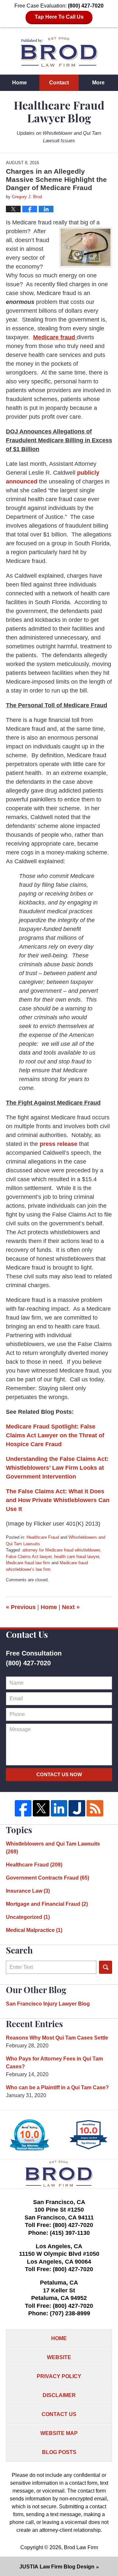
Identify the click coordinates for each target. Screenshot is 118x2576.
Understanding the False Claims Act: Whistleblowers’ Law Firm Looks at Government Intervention (57, 1468)
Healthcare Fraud (43, 1537)
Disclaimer (59, 2395)
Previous (21, 1607)
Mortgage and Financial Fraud (47, 1904)
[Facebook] (23, 1808)
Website (59, 2357)
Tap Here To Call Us (59, 17)
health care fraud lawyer (77, 1557)
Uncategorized (28, 1917)
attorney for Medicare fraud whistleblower (61, 1550)
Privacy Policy (59, 2376)
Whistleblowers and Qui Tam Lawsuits (53, 1848)
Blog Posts (59, 2452)
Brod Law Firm (81, 2547)
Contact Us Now (59, 1774)
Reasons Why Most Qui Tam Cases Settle (57, 2038)
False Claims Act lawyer (29, 1557)
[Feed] (95, 1808)
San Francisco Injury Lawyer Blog (48, 2004)
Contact (59, 83)
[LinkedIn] (59, 1808)
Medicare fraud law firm (28, 1563)
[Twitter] (41, 1808)
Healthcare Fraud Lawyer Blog (59, 52)
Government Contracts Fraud (48, 1878)
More (98, 83)
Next (71, 1607)
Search (106, 1967)
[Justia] (77, 1808)
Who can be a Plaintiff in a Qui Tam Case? (57, 2087)
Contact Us (59, 2414)
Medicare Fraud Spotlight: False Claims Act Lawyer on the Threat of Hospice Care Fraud (55, 1435)
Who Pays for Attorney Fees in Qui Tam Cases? (54, 2063)
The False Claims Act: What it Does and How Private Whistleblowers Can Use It (58, 1500)
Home (20, 83)
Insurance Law (28, 1891)
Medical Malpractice (34, 1930)
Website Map (59, 2433)
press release (59, 1144)
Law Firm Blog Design (57, 2567)
